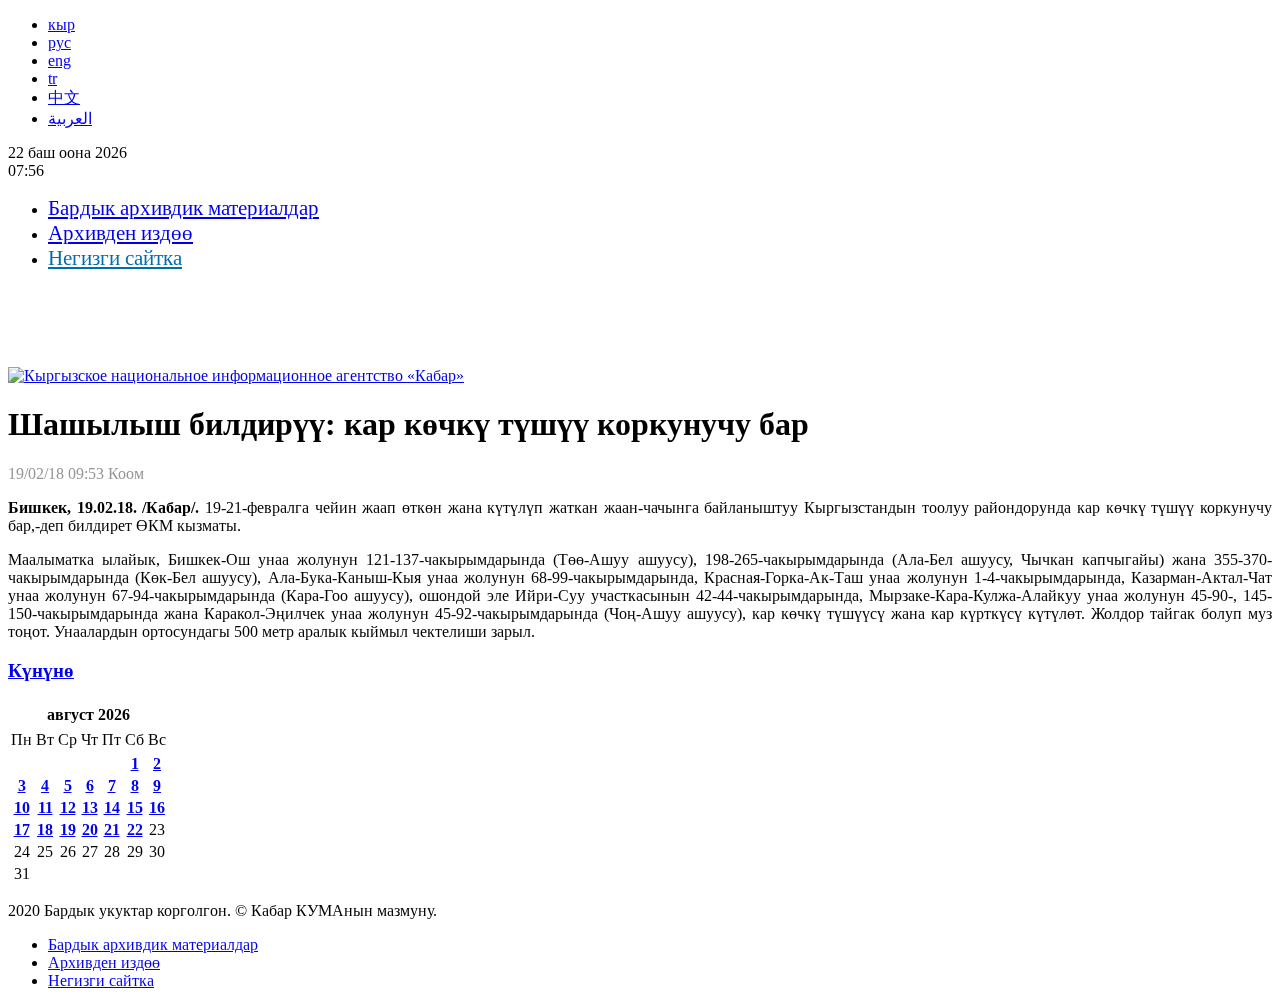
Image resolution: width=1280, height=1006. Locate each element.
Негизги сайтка (115, 258)
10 (22, 807)
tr (52, 78)
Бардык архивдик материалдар (183, 208)
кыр (61, 24)
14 (112, 807)
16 (157, 807)
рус (59, 42)
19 (68, 829)
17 (22, 829)
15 (135, 807)
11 (45, 807)
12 (68, 807)
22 (135, 829)
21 (112, 829)
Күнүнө (41, 670)
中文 (64, 97)
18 (45, 829)
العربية (70, 118)
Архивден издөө (120, 233)
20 (90, 829)
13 (90, 807)
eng (59, 60)
